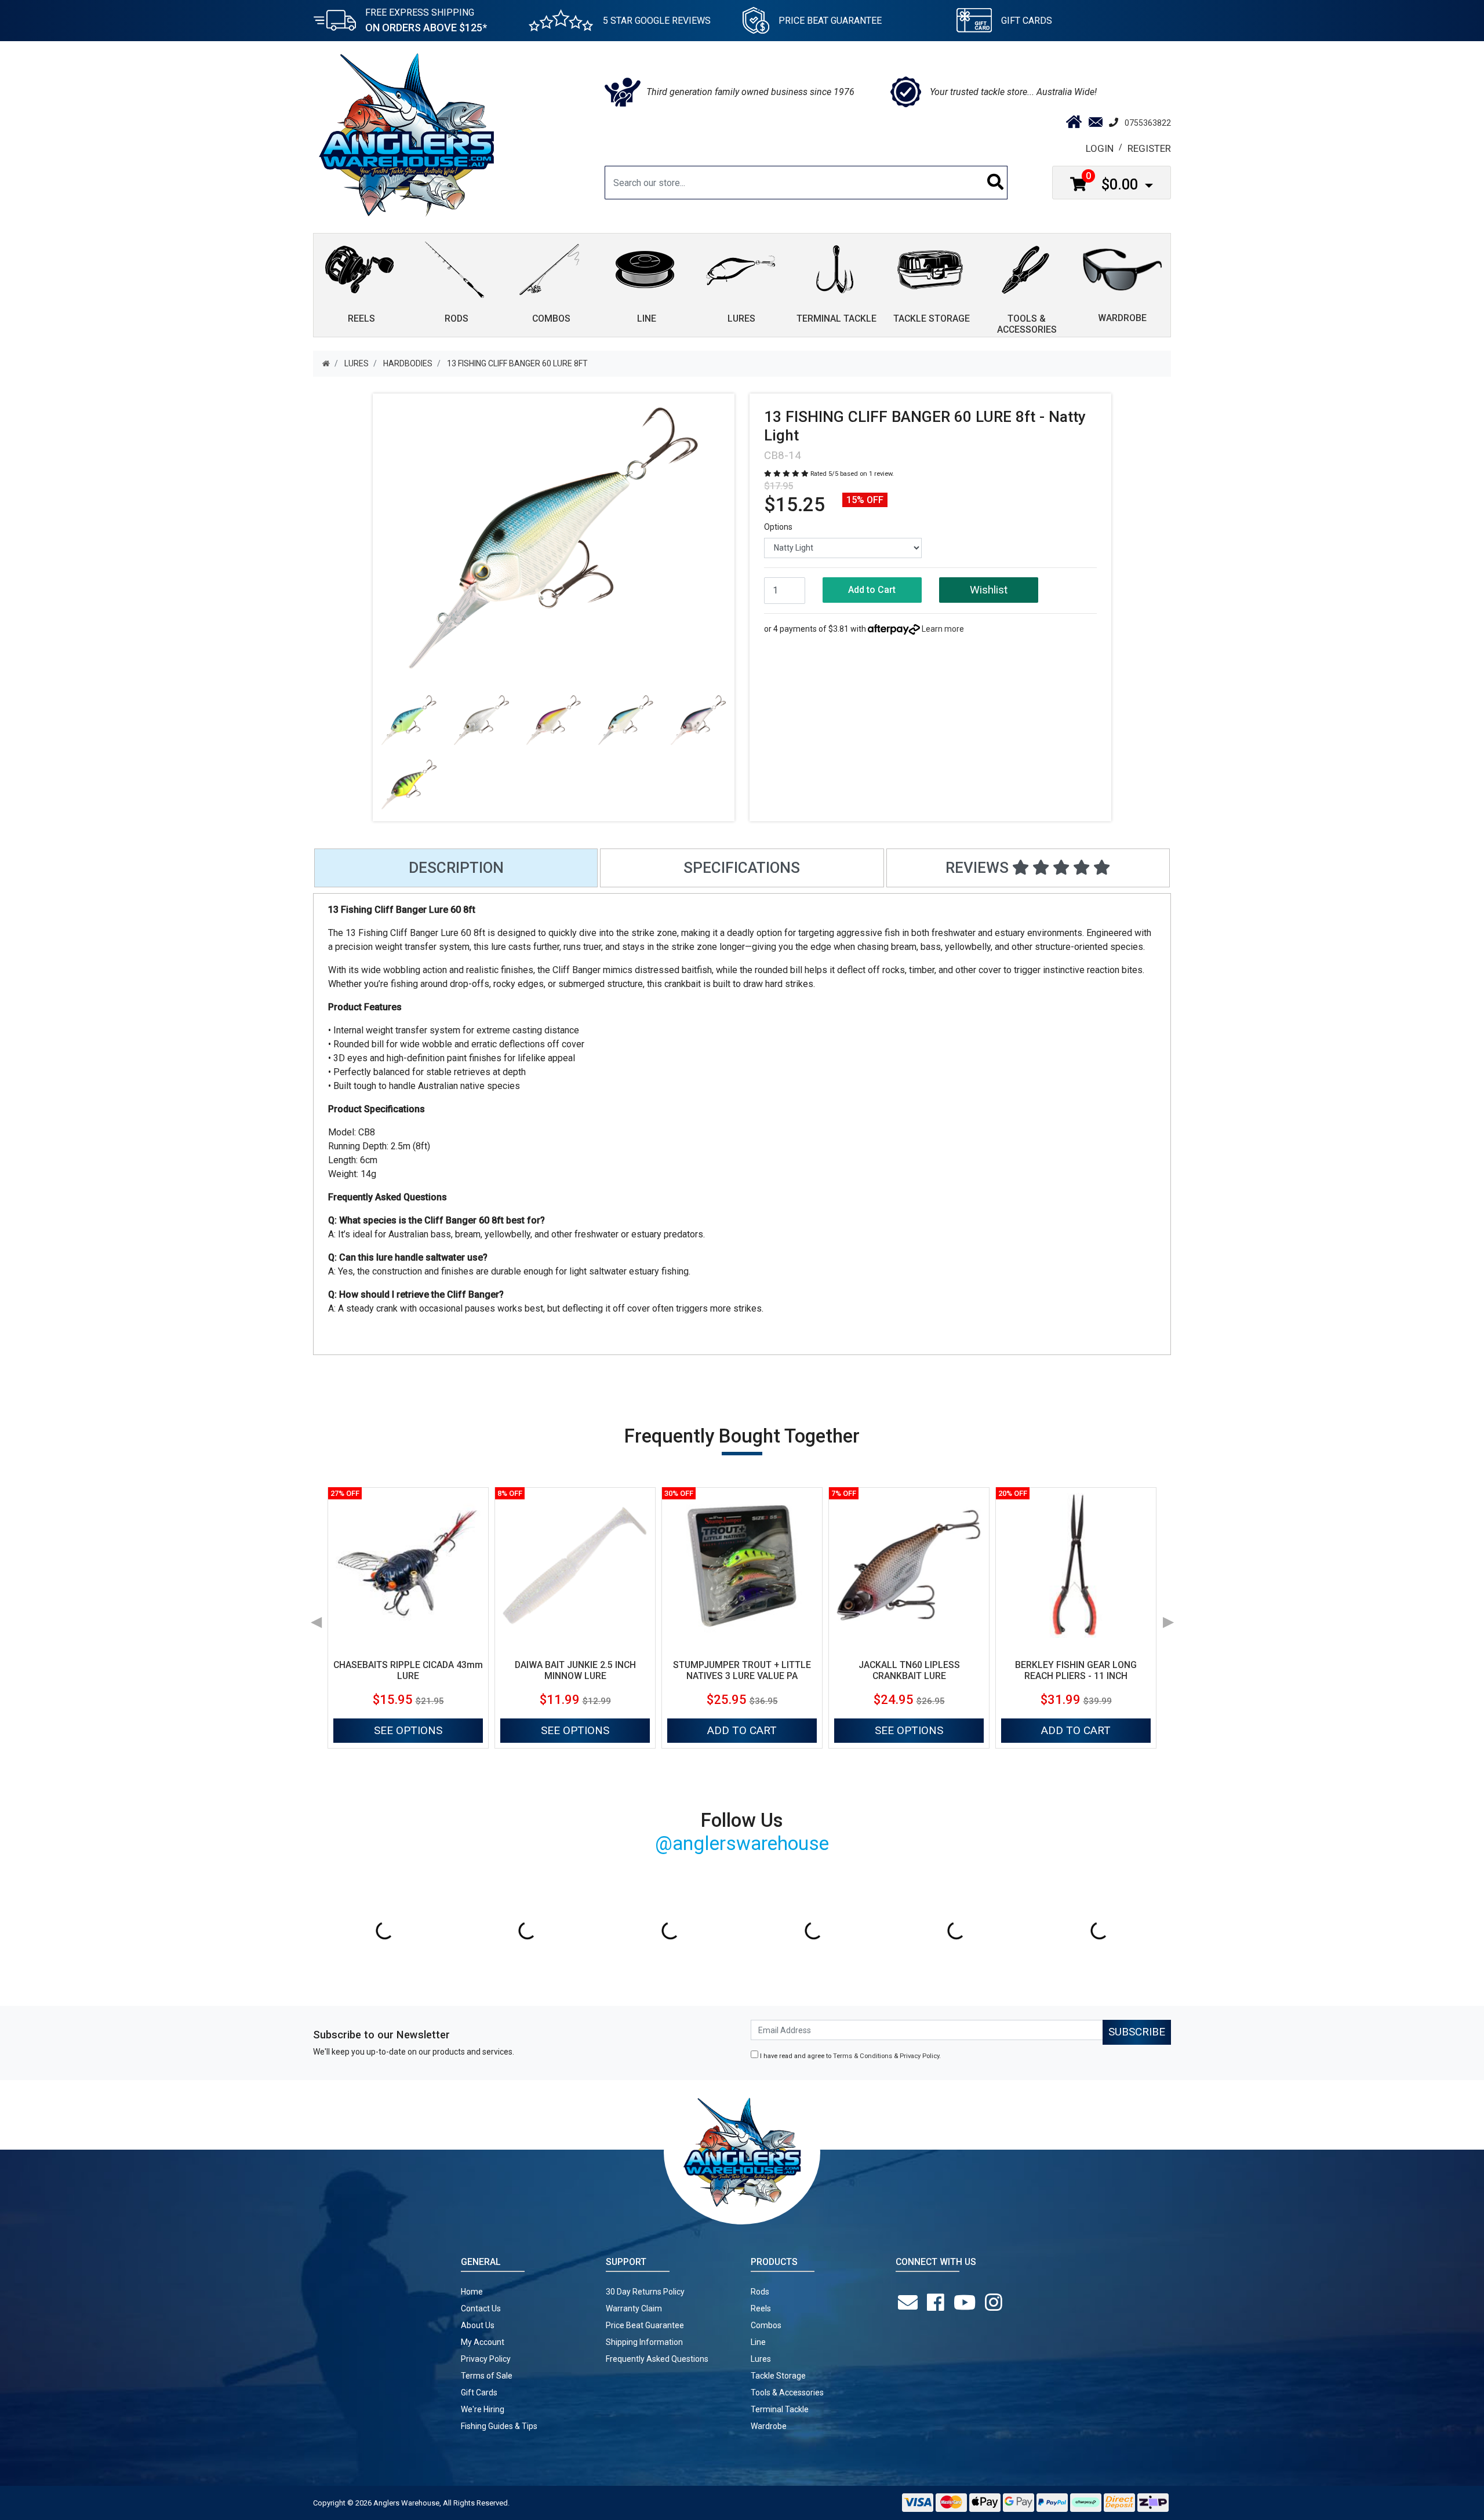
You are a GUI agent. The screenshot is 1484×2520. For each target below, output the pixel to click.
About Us (478, 2325)
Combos (766, 2325)
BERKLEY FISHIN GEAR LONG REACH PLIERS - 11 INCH (1076, 1670)
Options (778, 527)
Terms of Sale (487, 2376)
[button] (989, 590)
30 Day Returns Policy (645, 2292)
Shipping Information (644, 2342)
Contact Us (481, 2308)
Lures (761, 2359)
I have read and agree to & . (850, 2056)
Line (758, 2342)
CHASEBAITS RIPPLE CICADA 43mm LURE (408, 1670)
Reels (761, 2308)
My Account (483, 2342)
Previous (316, 1618)
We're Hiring (483, 2409)
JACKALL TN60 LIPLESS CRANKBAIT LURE (909, 1670)
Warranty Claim (634, 2308)
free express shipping (426, 20)
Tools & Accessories (787, 2392)
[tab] (456, 868)
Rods (760, 2292)
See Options (408, 1730)
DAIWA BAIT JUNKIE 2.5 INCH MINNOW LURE (575, 1670)
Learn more (943, 629)
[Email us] (910, 2303)
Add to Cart (872, 590)
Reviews (979, 868)
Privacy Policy (919, 2056)
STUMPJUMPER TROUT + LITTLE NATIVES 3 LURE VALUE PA (742, 1670)
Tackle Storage (778, 2376)
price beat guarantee (830, 21)
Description (456, 868)
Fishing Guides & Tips (499, 2426)
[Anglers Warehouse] (406, 134)
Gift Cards (1027, 21)
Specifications (742, 868)
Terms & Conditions (863, 2056)
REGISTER (1149, 148)
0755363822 (1148, 123)
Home (472, 2292)
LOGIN (1100, 148)
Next (1168, 1618)
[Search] (996, 183)
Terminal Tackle (780, 2409)
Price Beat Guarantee (645, 2325)
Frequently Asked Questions (657, 2359)
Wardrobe (769, 2426)
